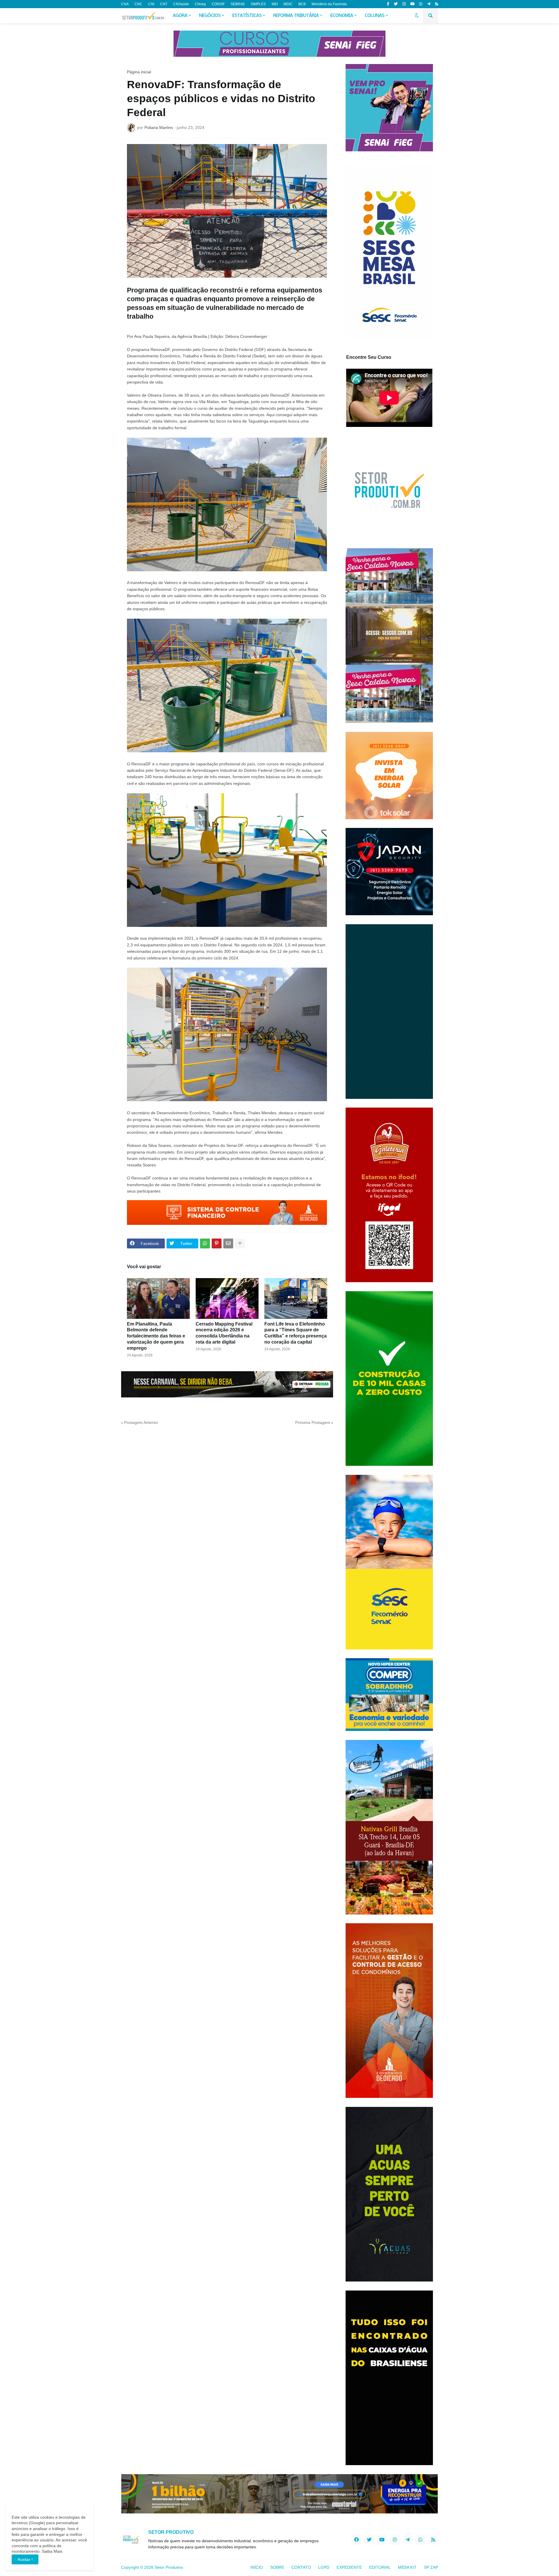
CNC (138, 4)
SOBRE (277, 2567)
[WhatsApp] (205, 1243)
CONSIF (218, 4)
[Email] (228, 1243)
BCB (302, 4)
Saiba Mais (52, 2551)
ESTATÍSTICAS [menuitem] (247, 16)
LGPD (324, 2567)
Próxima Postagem (313, 1422)
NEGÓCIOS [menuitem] (210, 16)
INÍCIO (257, 2567)
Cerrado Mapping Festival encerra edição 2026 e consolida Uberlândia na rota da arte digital (224, 1333)
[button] (417, 16)
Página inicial (139, 72)
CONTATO (301, 2567)
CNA (125, 4)
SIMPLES (258, 4)
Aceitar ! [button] (25, 2559)
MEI (275, 4)
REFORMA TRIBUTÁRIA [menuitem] (296, 16)
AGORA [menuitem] (180, 16)
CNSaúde (181, 4)
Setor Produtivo (169, 2567)
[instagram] (404, 4)
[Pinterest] (217, 1243)
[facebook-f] (388, 4)
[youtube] (412, 4)
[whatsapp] (421, 4)
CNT (164, 4)
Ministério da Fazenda (329, 4)
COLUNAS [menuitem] (375, 16)
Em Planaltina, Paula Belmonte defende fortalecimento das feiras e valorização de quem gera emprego (156, 1336)
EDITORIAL (380, 2567)
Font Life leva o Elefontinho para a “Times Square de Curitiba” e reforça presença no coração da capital (296, 1333)
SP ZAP (431, 2567)
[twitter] (396, 4)
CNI (151, 4)
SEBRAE (238, 4)
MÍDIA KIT (407, 2567)
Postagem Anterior (141, 1422)
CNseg (200, 4)
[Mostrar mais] (240, 1243)
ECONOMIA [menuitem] (342, 16)
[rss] (437, 4)
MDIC (288, 4)
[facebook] (356, 2540)
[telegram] (429, 4)
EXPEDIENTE (349, 2567)
